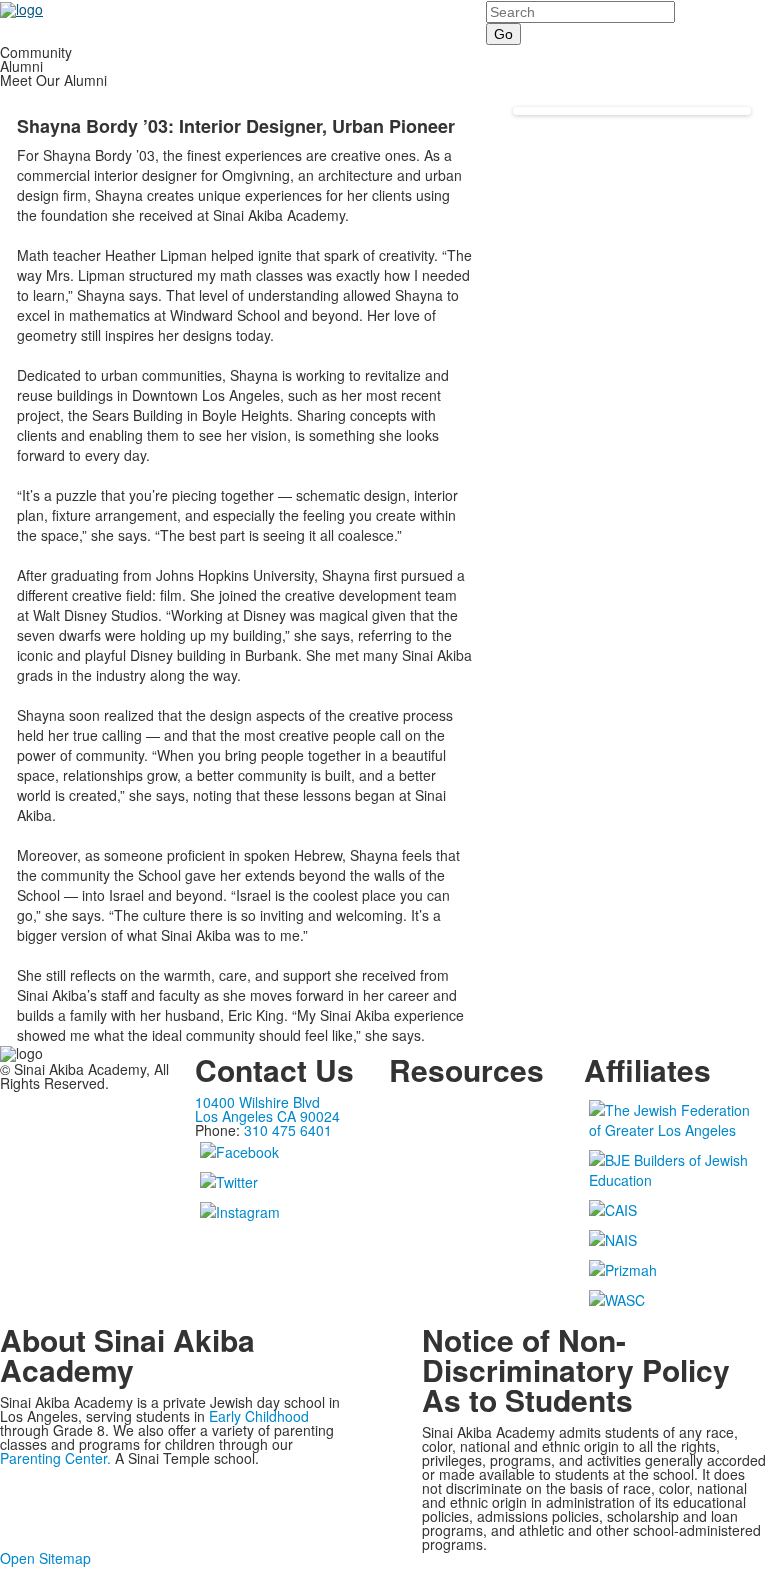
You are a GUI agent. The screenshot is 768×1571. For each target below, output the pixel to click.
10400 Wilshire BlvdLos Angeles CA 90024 (267, 1109)
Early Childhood (259, 1416)
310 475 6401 (288, 1130)
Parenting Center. (55, 1458)
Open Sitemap (45, 1558)
